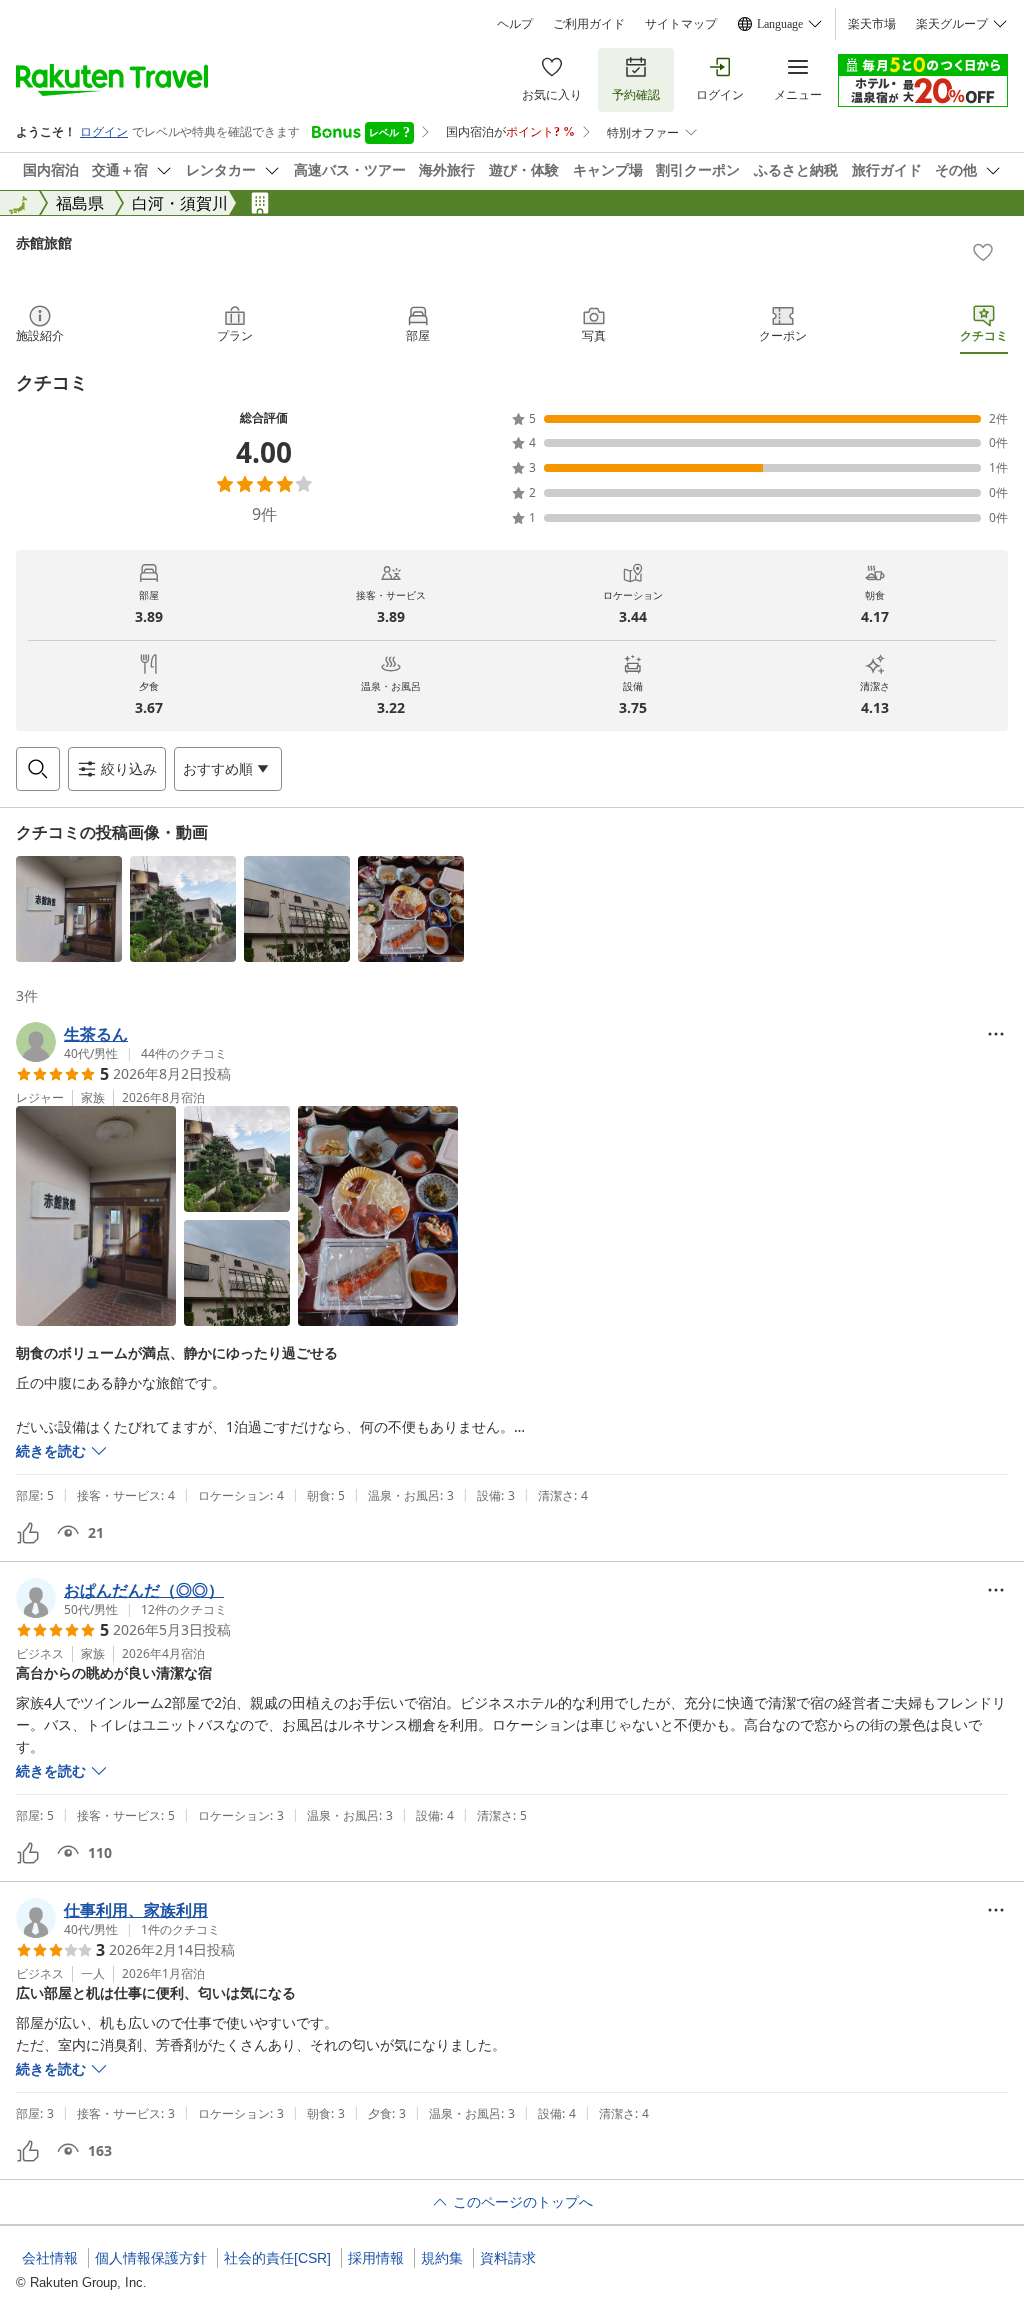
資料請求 (508, 2258)
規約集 (442, 2258)
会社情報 (50, 2258)
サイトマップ (681, 24)
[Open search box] (38, 769)
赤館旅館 (44, 242)
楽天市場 (872, 24)
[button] (69, 909)
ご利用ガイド (589, 24)
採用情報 (376, 2258)
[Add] (983, 252)
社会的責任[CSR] (277, 2258)
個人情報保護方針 (151, 2258)
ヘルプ (515, 24)
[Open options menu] (996, 1034)
